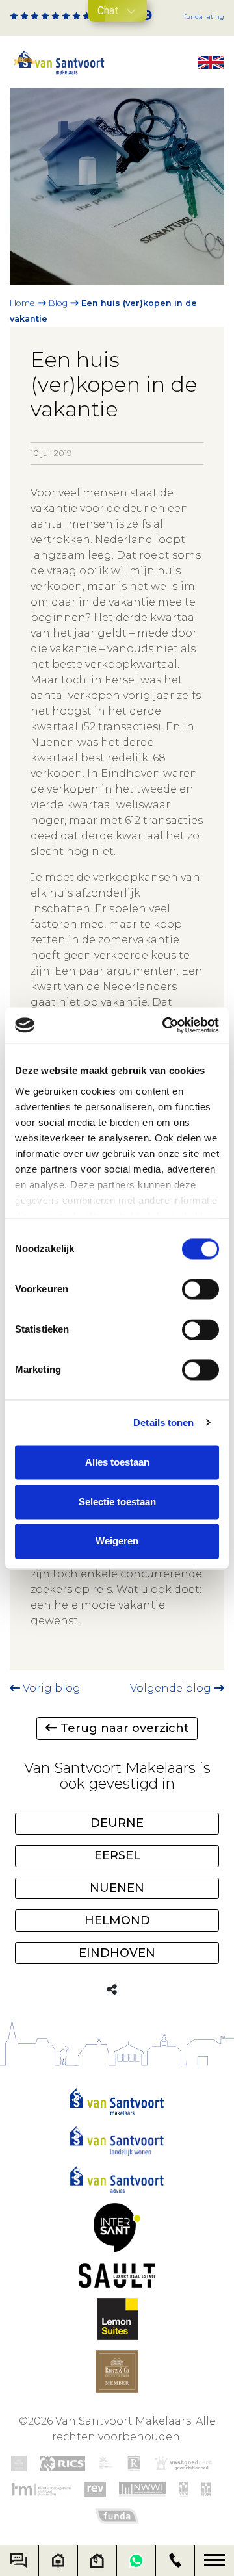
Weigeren (117, 1541)
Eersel (117, 1855)
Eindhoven (117, 1953)
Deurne (117, 1823)
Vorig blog (50, 1688)
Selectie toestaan (117, 1502)
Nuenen (117, 1888)
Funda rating (204, 17)
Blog (58, 303)
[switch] (201, 1289)
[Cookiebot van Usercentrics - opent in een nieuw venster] (165, 1025)
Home (22, 303)
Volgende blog (172, 1688)
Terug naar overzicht (123, 1728)
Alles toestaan (117, 1462)
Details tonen (163, 1422)
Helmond (117, 1920)
